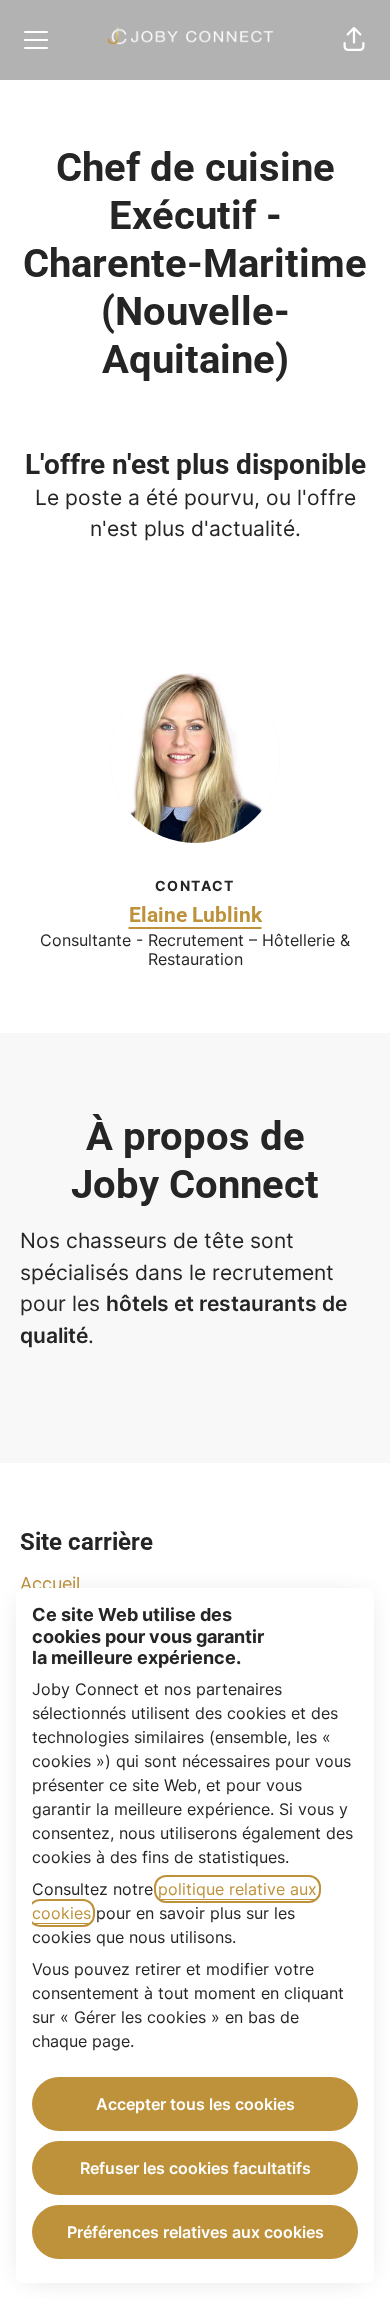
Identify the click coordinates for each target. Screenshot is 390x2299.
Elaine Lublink (195, 915)
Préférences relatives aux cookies (195, 2232)
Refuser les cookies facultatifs (195, 2168)
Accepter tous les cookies (195, 2104)
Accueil (50, 1583)
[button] (354, 40)
